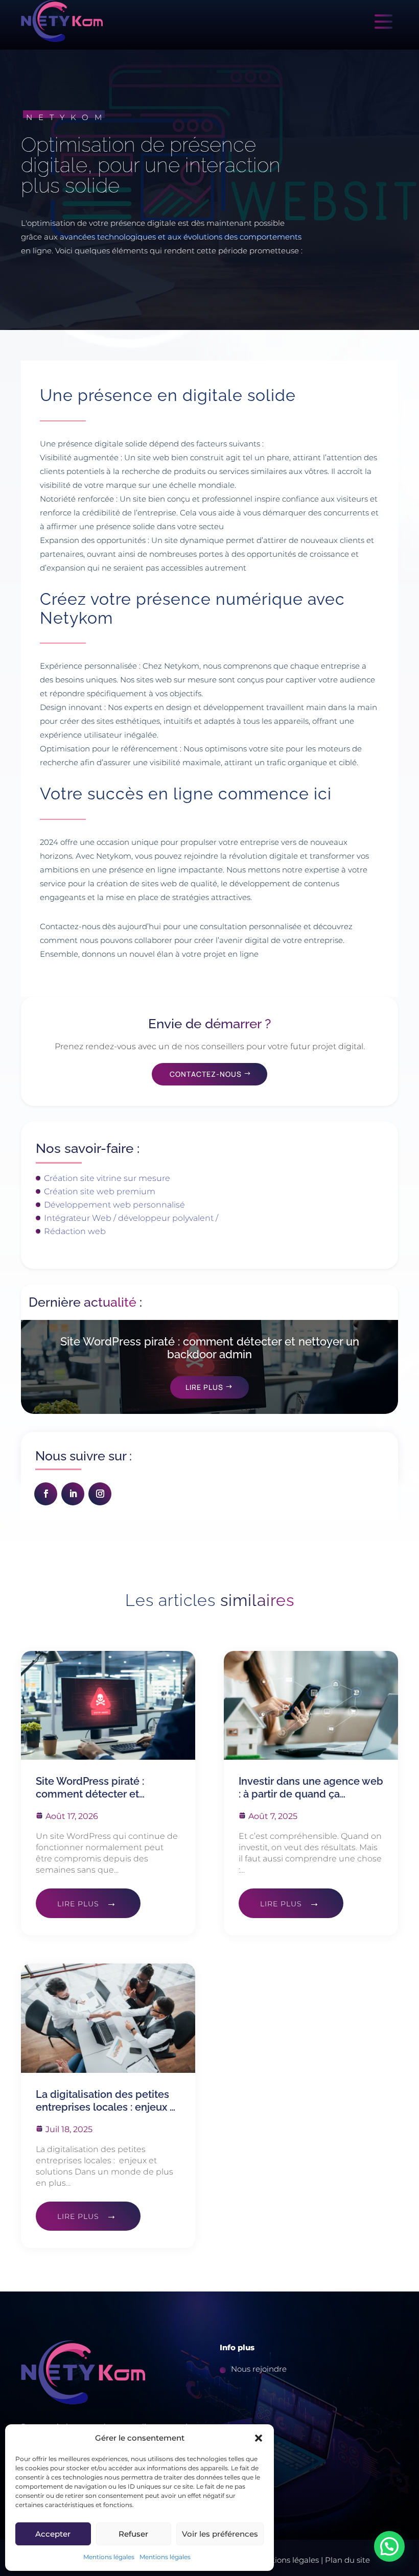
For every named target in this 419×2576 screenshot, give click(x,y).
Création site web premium (100, 1191)
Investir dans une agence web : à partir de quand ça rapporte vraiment (311, 1788)
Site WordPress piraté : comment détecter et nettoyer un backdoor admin (210, 1348)
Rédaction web (75, 1231)
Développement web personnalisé (114, 1205)
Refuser (133, 2534)
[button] (259, 2438)
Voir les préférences (220, 2534)
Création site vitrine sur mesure (107, 1178)
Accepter (53, 2534)
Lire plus (204, 1387)
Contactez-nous (206, 1074)
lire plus (78, 1904)
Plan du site (347, 2560)
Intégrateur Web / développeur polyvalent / (131, 1218)
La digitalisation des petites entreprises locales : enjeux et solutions (108, 2101)
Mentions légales (109, 2557)
